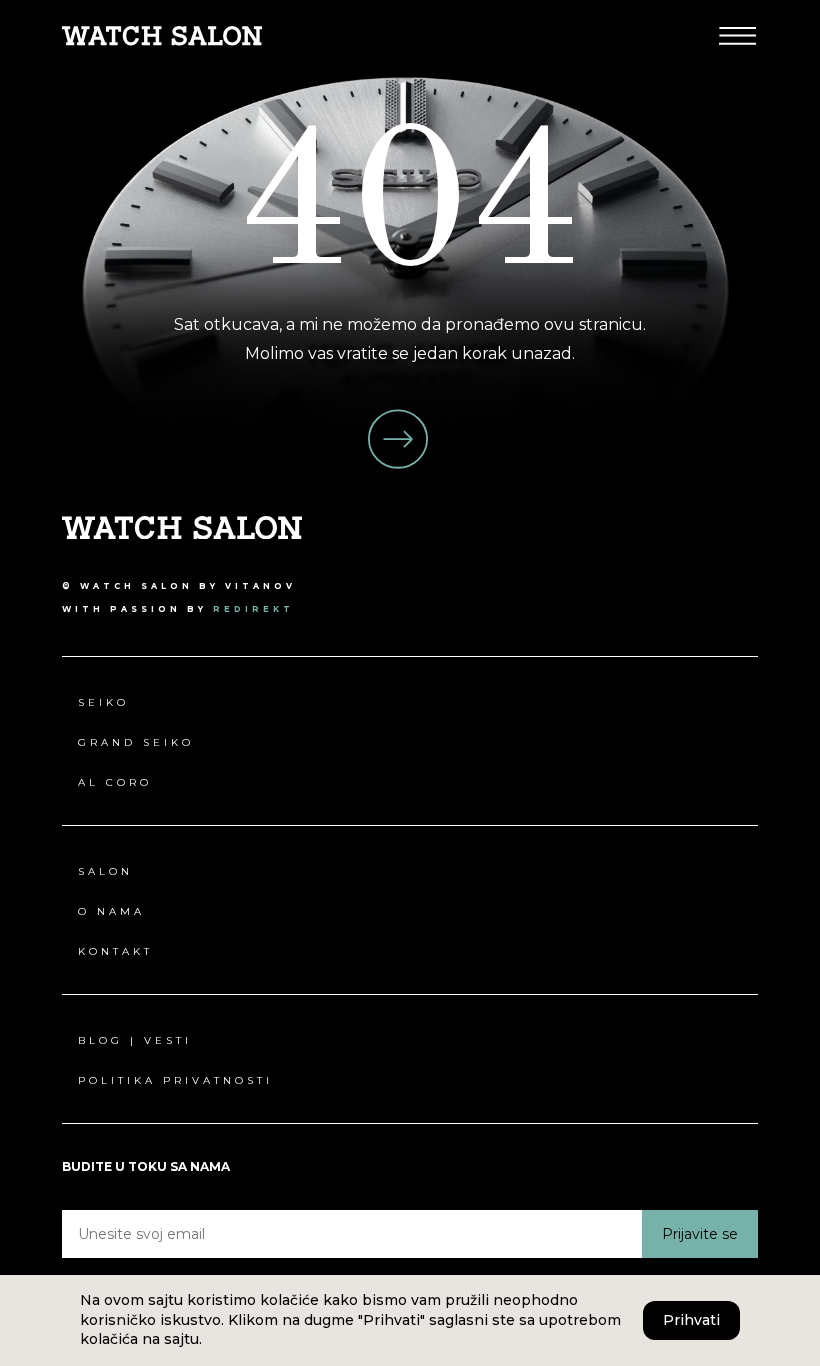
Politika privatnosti (175, 1080)
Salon (105, 871)
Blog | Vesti (135, 1040)
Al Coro (115, 782)
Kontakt (115, 951)
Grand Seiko (136, 742)
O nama (111, 911)
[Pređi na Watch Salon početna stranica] (162, 34)
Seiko (103, 702)
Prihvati (691, 1320)
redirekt (253, 609)
